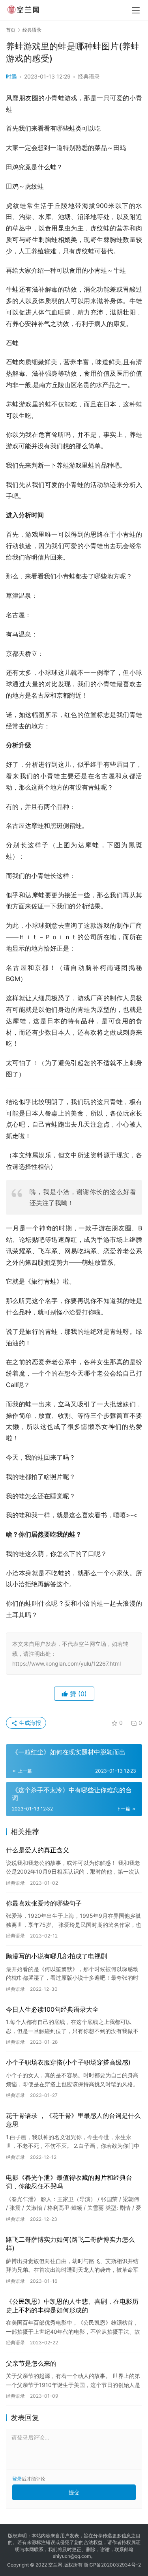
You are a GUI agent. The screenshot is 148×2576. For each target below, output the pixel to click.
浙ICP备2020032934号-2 (112, 2565)
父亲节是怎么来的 (31, 2363)
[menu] (136, 10)
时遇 (11, 76)
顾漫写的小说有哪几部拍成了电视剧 (56, 1956)
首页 (11, 30)
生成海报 (29, 1723)
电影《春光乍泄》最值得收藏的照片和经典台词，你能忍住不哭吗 (69, 2182)
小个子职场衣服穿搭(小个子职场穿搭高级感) (68, 2062)
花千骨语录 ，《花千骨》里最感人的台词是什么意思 (73, 2120)
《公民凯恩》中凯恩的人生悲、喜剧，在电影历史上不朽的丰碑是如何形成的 (72, 2306)
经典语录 (89, 76)
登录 (17, 2479)
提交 (74, 2492)
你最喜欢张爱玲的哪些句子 (44, 1903)
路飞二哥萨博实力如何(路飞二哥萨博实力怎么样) (70, 2244)
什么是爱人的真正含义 (37, 1850)
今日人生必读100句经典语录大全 (52, 2009)
